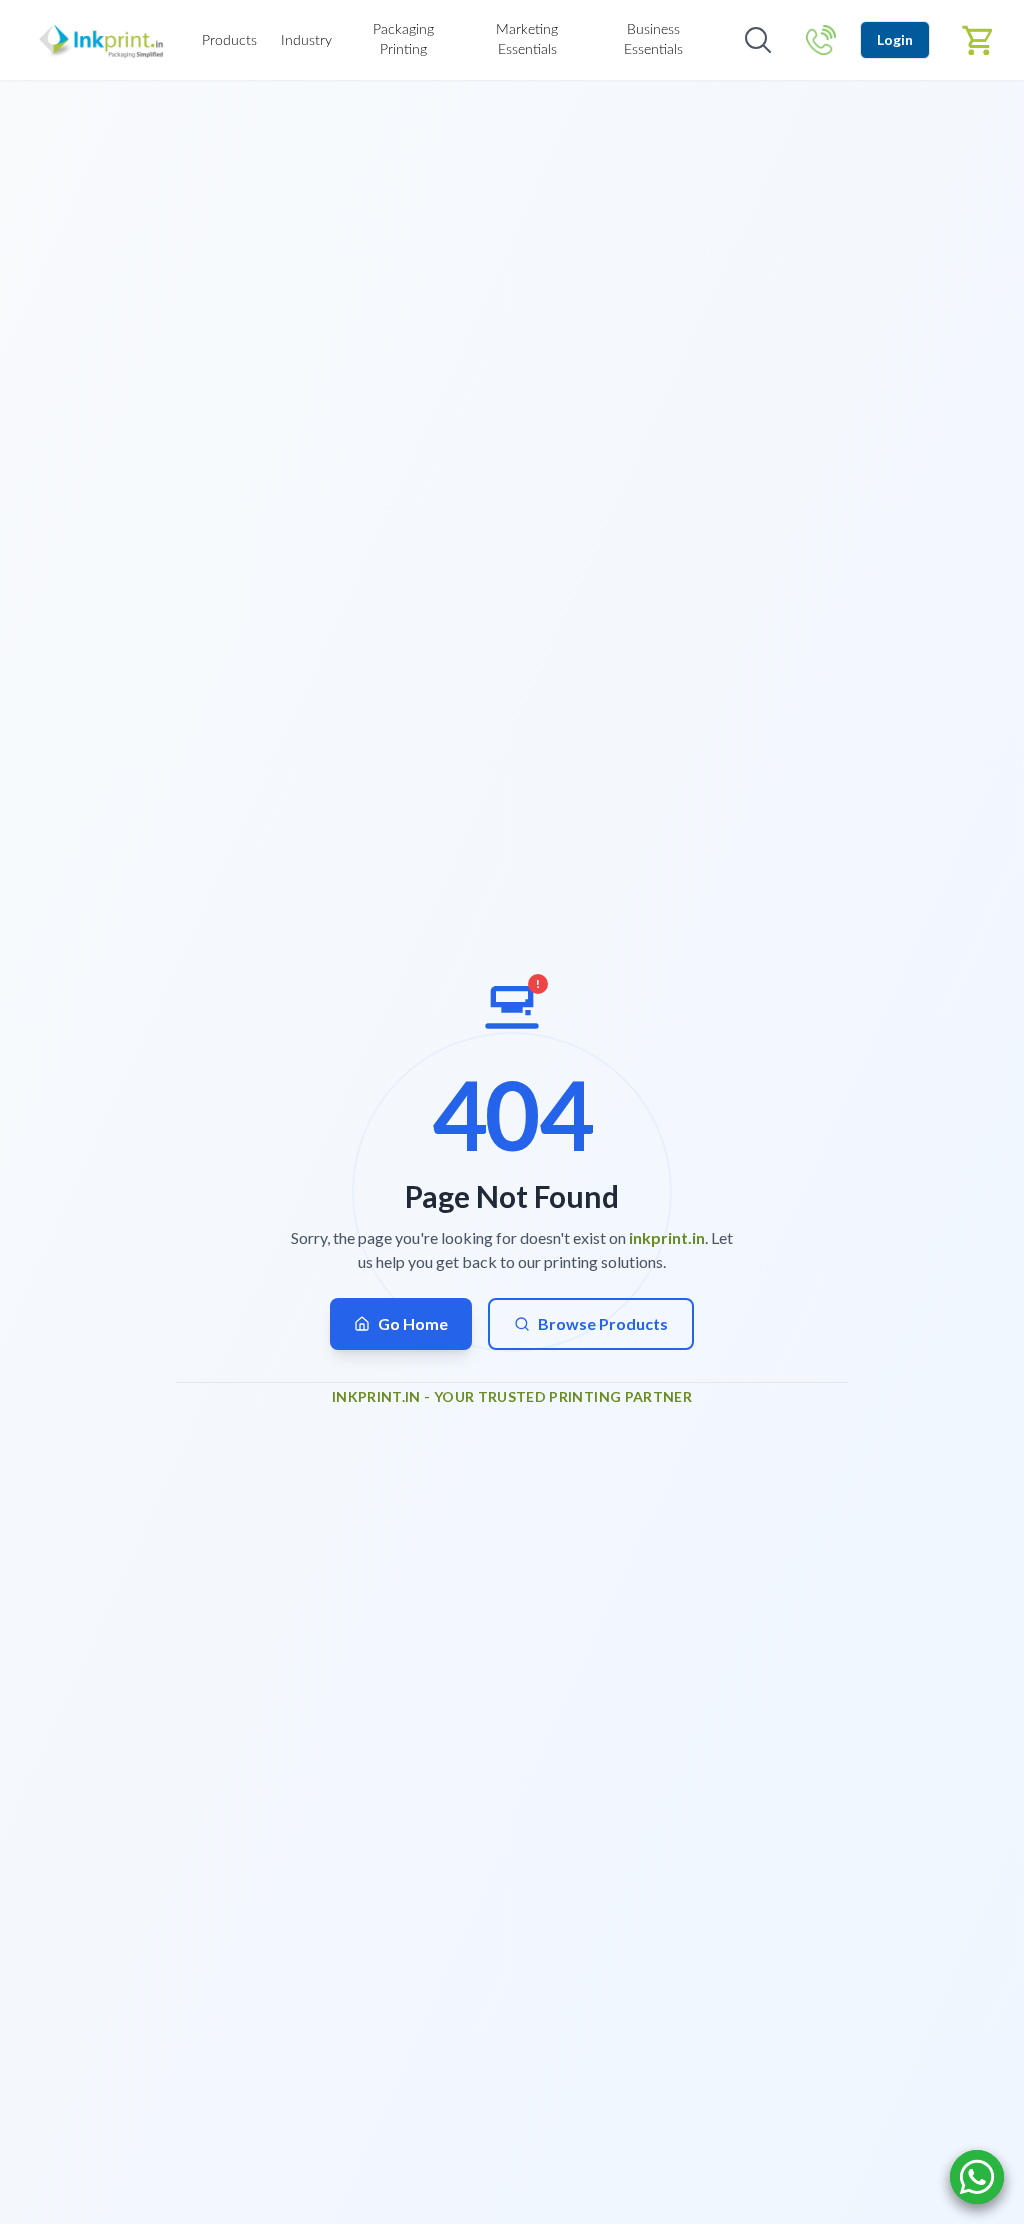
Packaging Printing (403, 40)
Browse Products (603, 1323)
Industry (306, 41)
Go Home (413, 1323)
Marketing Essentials (527, 40)
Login (895, 39)
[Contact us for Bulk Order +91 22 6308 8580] (821, 40)
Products (229, 41)
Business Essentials (653, 40)
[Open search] (758, 40)
